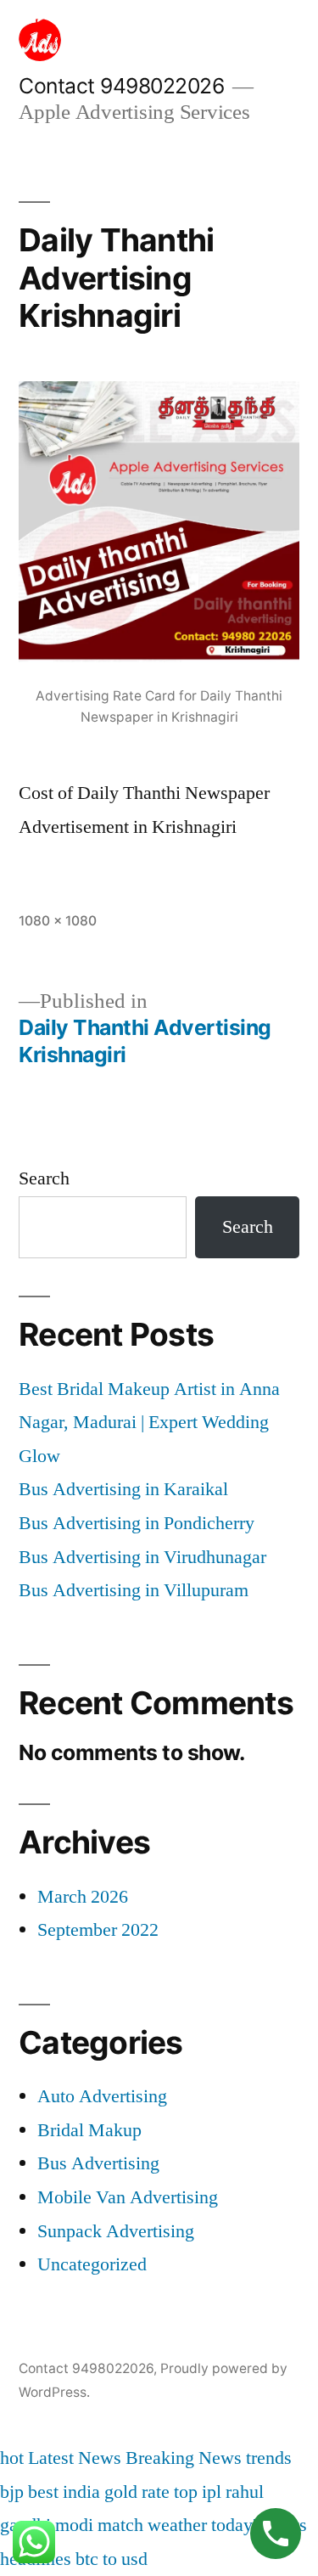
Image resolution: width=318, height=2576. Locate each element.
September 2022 (98, 1930)
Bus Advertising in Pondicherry (137, 1523)
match (120, 2525)
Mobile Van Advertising (128, 2197)
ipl (212, 2492)
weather (177, 2525)
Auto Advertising (102, 2096)
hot (12, 2458)
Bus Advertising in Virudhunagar (142, 1557)
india (81, 2492)
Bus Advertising (98, 2163)
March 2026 (83, 1897)
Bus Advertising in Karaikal (123, 1489)
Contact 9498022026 (121, 86)
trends (269, 2458)
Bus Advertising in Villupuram (134, 1590)
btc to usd (112, 2559)
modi (74, 2525)
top (186, 2492)
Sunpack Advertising (116, 2231)
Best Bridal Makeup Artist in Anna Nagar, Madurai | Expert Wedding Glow (149, 1423)
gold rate (137, 2492)
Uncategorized (92, 2264)
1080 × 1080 (58, 921)
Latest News (75, 2458)
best (43, 2492)
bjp (12, 2492)
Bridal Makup (89, 2130)
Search (44, 1178)
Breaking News (184, 2458)
